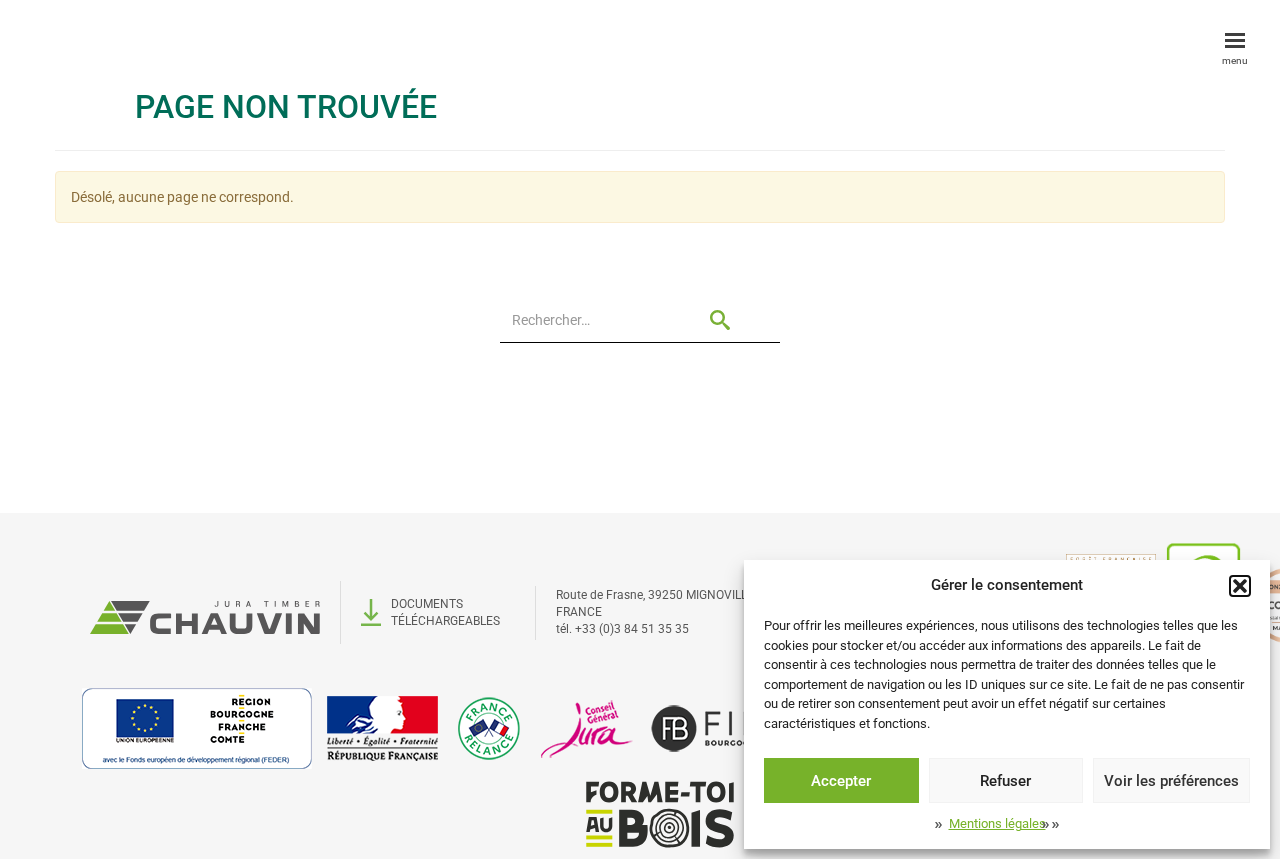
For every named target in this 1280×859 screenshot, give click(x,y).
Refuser (1005, 781)
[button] (1240, 586)
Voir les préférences (1171, 781)
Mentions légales (997, 823)
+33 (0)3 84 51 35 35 (632, 629)
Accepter (841, 781)
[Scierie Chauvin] (205, 612)
